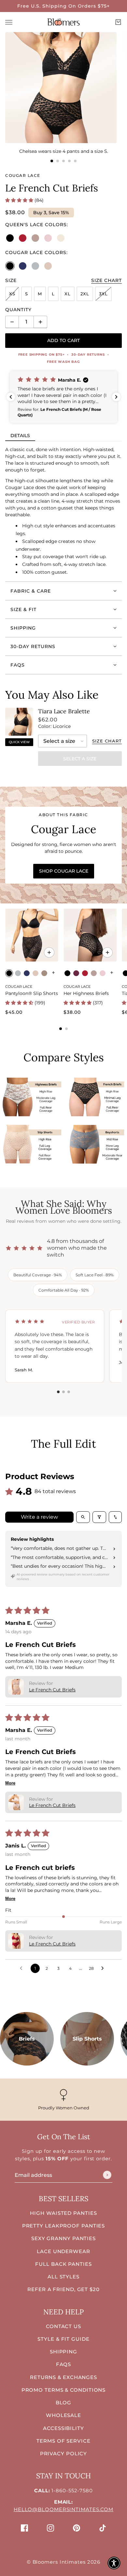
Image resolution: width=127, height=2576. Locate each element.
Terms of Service (63, 2441)
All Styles (63, 2277)
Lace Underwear (63, 2251)
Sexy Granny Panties (63, 2238)
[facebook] (24, 2528)
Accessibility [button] (63, 2428)
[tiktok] (103, 2528)
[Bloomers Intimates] (63, 22)
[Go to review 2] (63, 1392)
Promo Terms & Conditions (64, 2390)
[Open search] (83, 1517)
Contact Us (63, 2326)
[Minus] (12, 322)
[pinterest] (77, 2528)
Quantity (18, 310)
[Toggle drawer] (9, 22)
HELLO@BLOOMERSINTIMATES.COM (63, 2509)
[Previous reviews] (11, 397)
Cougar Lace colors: (36, 252)
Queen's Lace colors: (37, 225)
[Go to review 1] (58, 1392)
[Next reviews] (116, 397)
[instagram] (50, 2528)
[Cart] (118, 22)
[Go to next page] (104, 1969)
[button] (20, 200)
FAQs (64, 2364)
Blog (64, 2403)
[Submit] (107, 2175)
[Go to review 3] (69, 1392)
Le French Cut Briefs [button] (52, 1690)
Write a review (39, 1517)
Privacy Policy (64, 2453)
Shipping (63, 2352)
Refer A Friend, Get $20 (63, 2289)
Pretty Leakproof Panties (64, 2226)
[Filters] (99, 1517)
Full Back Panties (63, 2264)
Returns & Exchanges (63, 2377)
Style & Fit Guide (63, 2339)
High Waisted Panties (63, 2213)
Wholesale (63, 2415)
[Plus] (40, 322)
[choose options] (49, 952)
